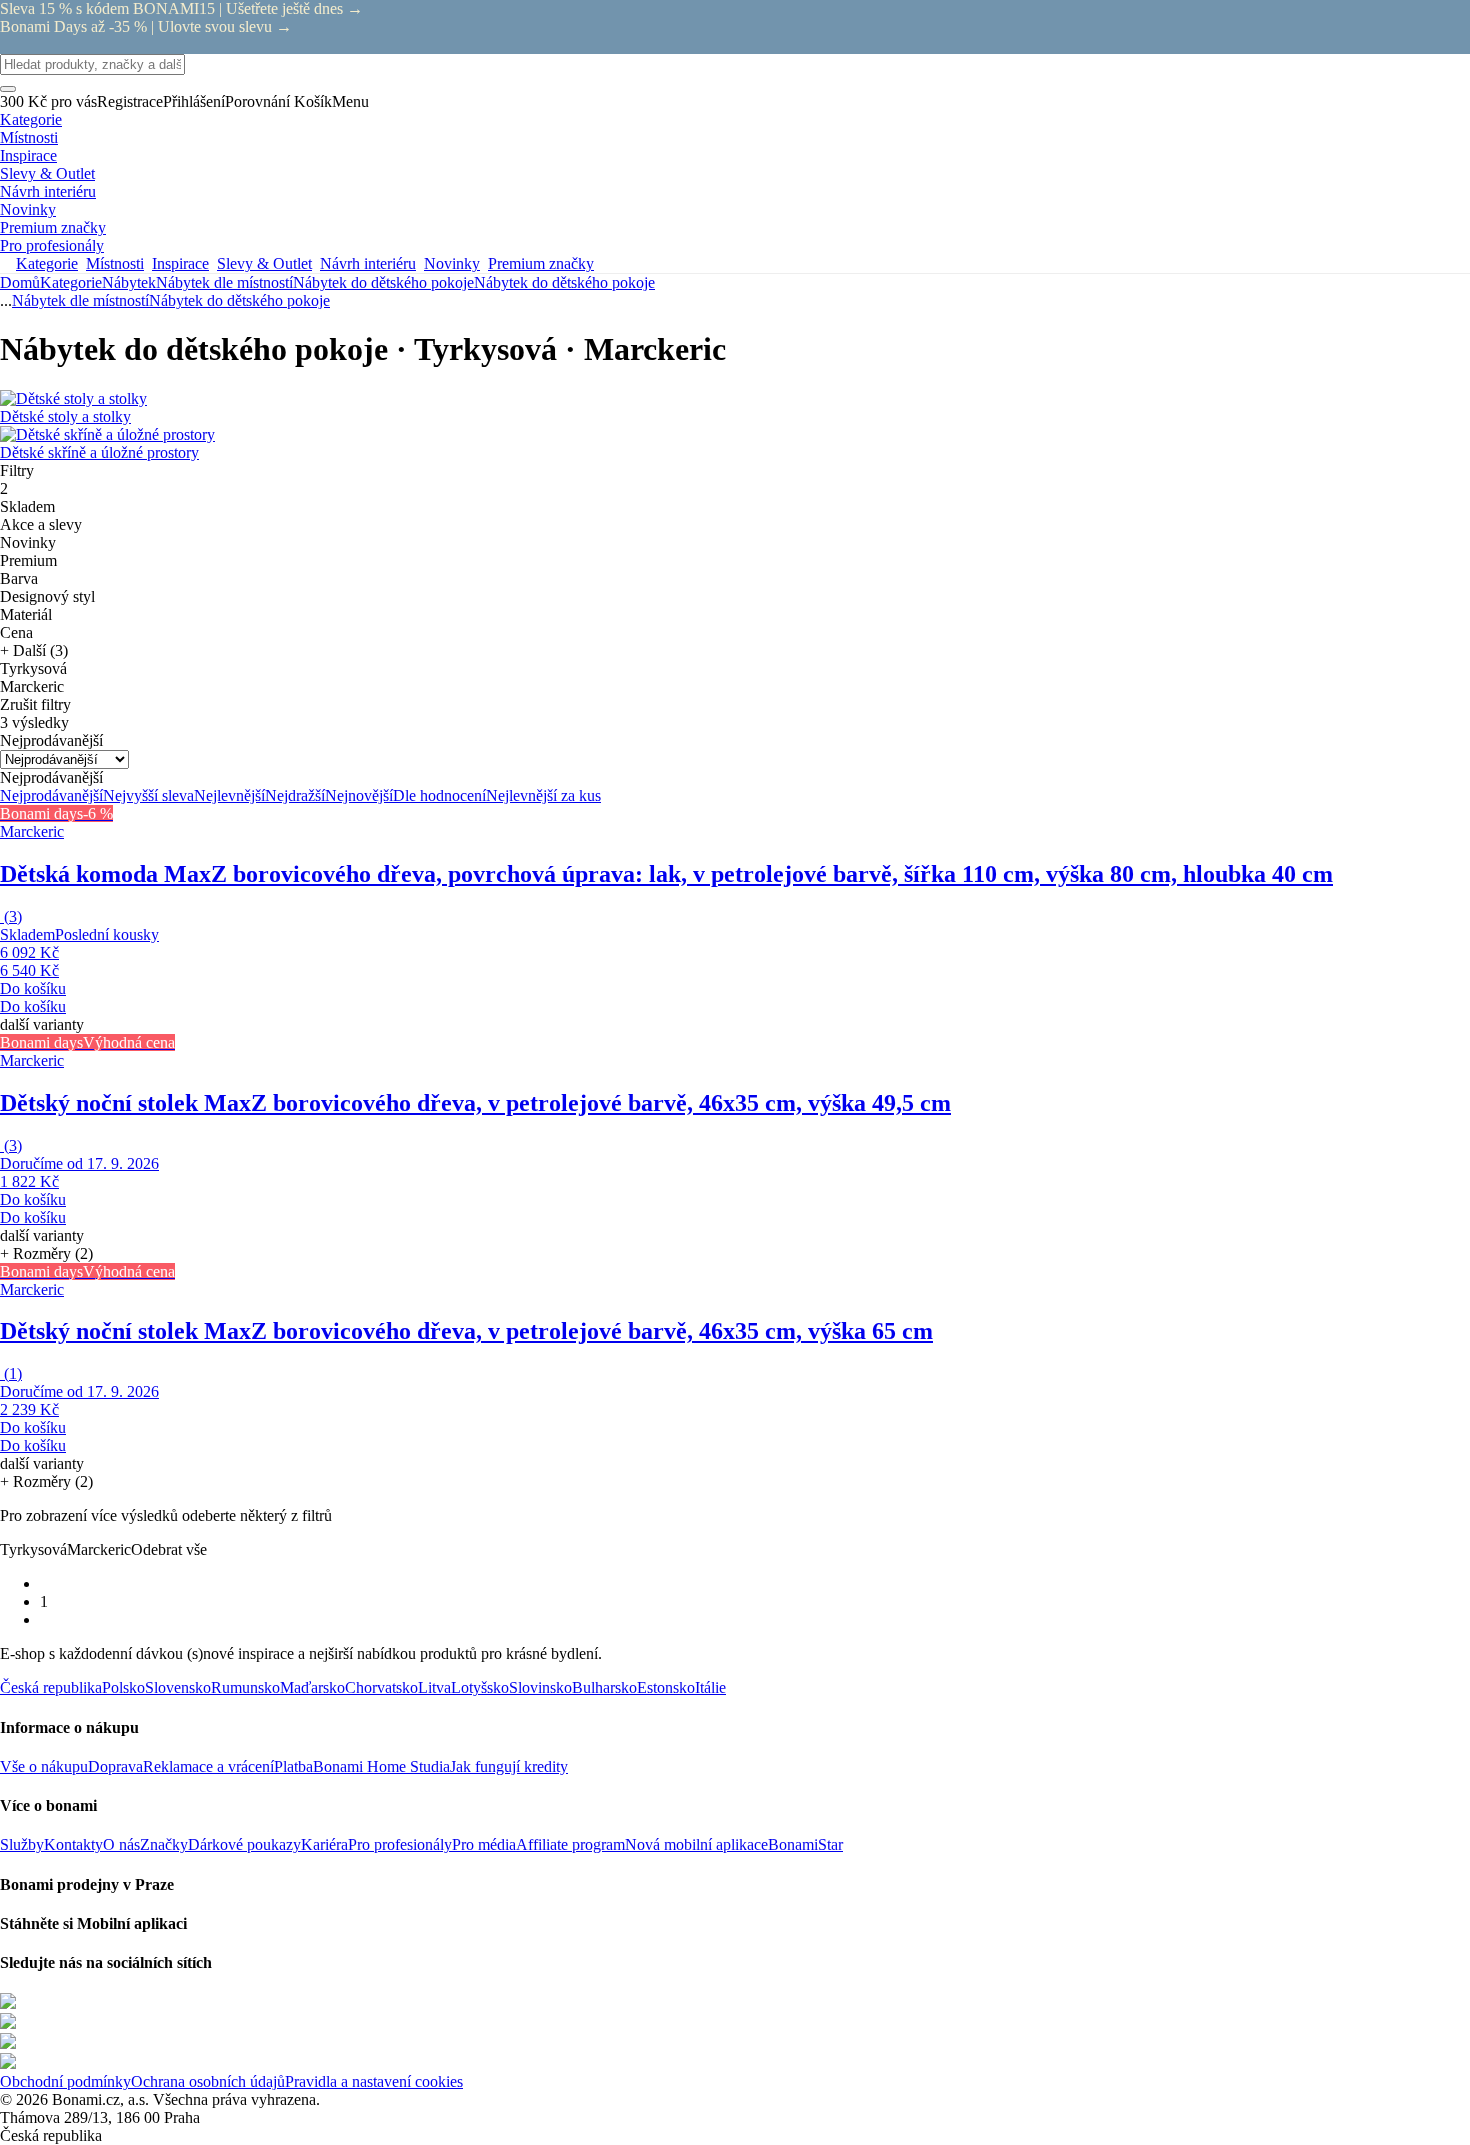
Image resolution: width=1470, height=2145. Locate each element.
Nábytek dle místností (224, 282)
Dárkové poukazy (244, 1844)
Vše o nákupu (44, 1766)
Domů (20, 282)
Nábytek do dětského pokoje (564, 282)
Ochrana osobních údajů (208, 2081)
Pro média (484, 1844)
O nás (121, 1844)
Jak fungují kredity (509, 1766)
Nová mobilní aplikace (696, 1844)
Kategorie (71, 282)
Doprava (115, 1766)
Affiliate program (570, 1844)
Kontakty (73, 1844)
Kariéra (324, 1844)
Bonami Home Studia (381, 1766)
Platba (293, 1766)
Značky (164, 1844)
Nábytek (129, 282)
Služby (22, 1844)
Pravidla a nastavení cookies (374, 2081)
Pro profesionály (400, 1844)
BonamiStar (805, 1844)
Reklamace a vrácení (208, 1766)
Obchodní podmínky (65, 2081)
